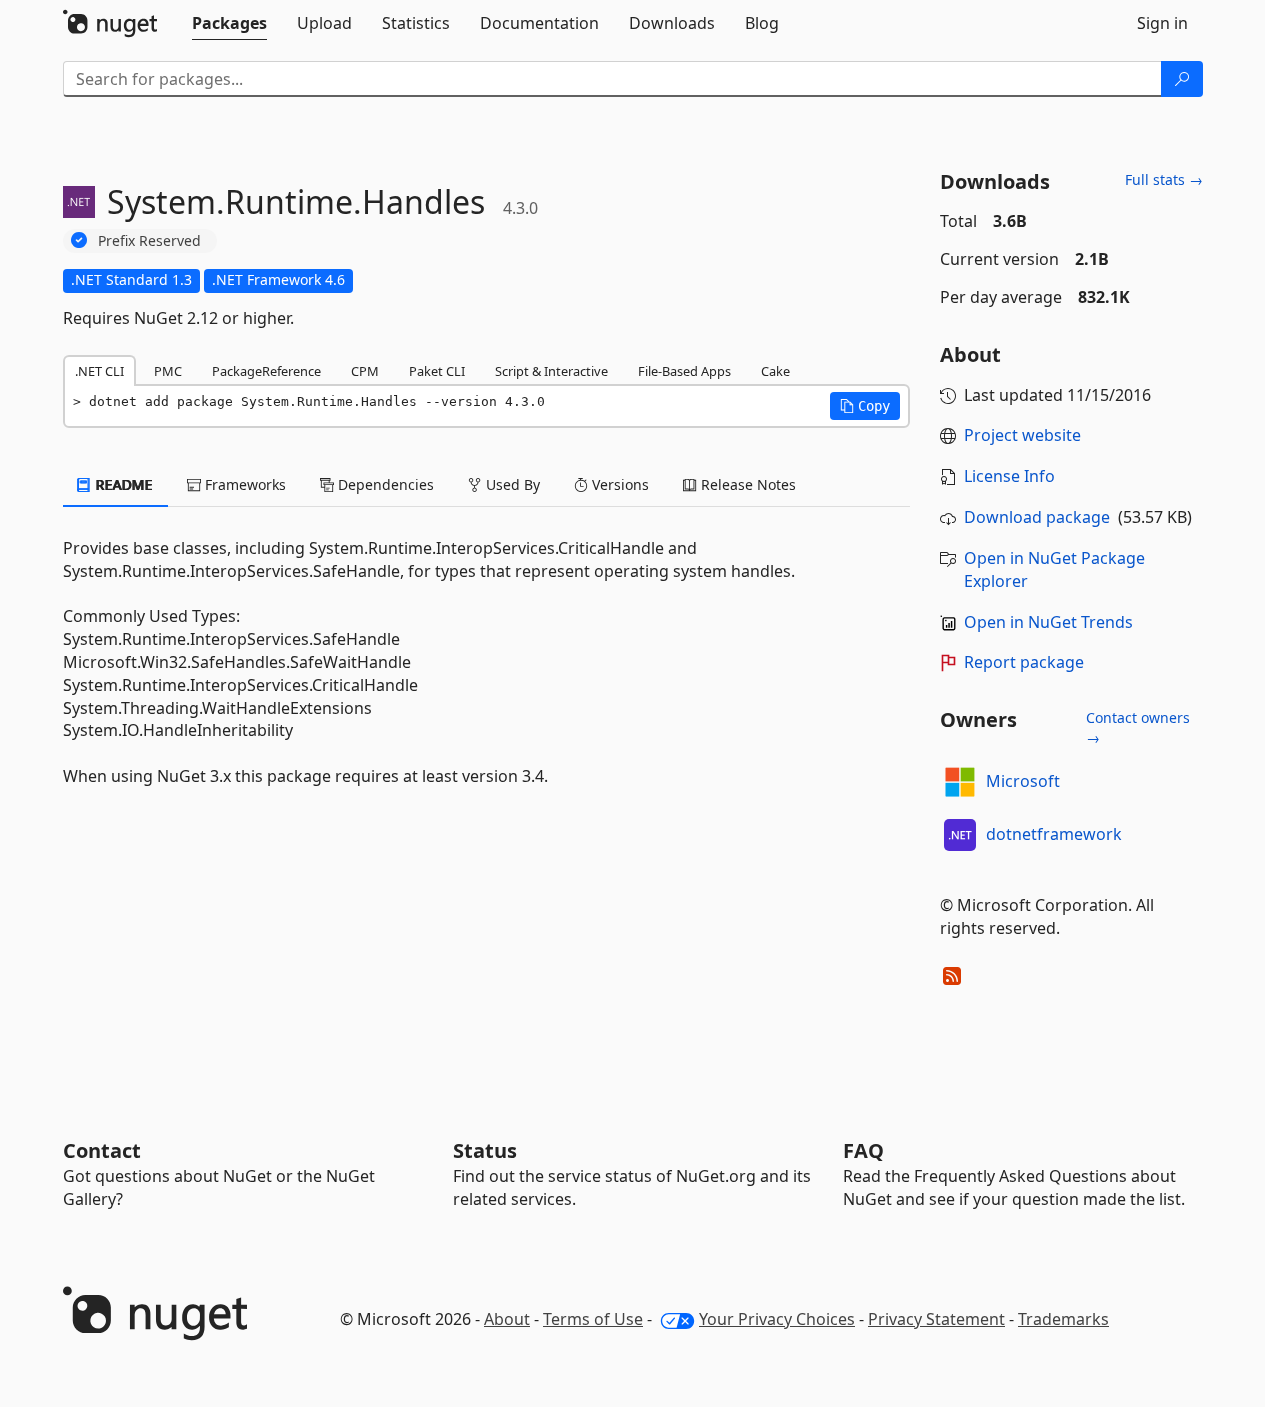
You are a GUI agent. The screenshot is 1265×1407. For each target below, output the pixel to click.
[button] (865, 406)
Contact (102, 1150)
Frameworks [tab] (243, 484)
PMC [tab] (168, 371)
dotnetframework (1054, 834)
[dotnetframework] (960, 835)
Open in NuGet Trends (1048, 622)
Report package (1024, 662)
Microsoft (1023, 781)
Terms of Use (593, 1319)
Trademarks (1063, 1319)
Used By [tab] (511, 484)
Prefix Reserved (149, 240)
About (507, 1319)
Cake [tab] (775, 371)
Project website (1022, 435)
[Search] (1182, 79)
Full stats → (1164, 179)
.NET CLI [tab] (99, 371)
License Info (1009, 476)
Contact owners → (1138, 727)
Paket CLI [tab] (437, 371)
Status (485, 1150)
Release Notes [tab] (746, 484)
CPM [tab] (365, 371)
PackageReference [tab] (266, 371)
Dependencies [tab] (384, 484)
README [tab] (122, 484)
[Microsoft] (960, 782)
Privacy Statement (936, 1319)
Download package (1037, 517)
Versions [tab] (618, 484)
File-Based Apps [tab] (684, 371)
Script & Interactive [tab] (551, 371)
